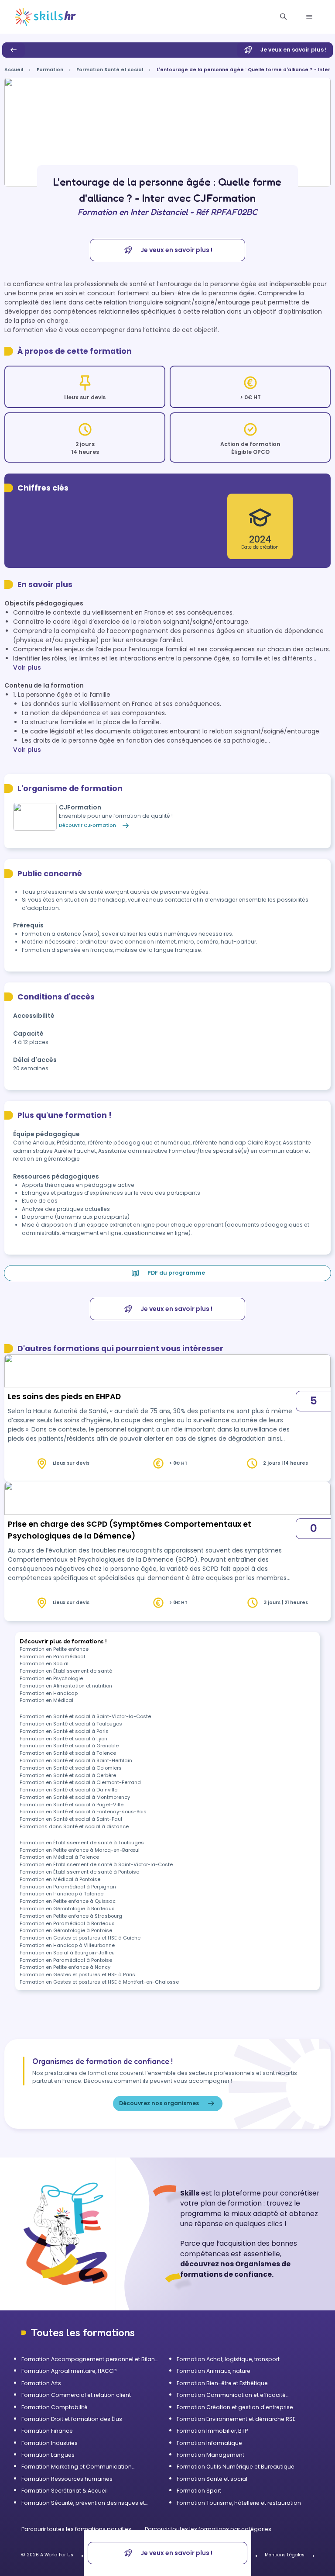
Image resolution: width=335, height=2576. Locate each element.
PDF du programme (176, 1273)
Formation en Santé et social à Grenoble (69, 1746)
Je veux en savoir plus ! (294, 50)
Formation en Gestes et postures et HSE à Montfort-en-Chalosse (99, 1982)
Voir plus (27, 667)
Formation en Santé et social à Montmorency (75, 1797)
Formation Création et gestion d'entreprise (235, 2407)
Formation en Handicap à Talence (62, 1894)
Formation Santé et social (110, 70)
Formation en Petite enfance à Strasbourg (71, 1916)
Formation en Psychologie (51, 1678)
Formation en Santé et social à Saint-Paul (71, 1819)
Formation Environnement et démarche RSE (236, 2419)
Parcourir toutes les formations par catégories (208, 2529)
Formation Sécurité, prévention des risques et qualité (83, 2503)
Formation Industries (50, 2443)
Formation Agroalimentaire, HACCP (69, 2371)
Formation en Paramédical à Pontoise (66, 1960)
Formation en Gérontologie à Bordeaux (67, 1909)
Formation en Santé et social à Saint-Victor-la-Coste (85, 1716)
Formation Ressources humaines (67, 2479)
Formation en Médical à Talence (59, 1857)
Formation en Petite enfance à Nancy (65, 1967)
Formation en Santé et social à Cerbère (68, 1775)
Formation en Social (44, 1663)
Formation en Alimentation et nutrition (66, 1686)
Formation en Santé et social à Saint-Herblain (76, 1760)
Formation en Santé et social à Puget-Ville (72, 1805)
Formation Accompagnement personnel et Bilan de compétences (88, 2359)
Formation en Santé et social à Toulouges (71, 1724)
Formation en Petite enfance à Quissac (68, 1901)
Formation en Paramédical (52, 1656)
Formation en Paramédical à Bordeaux (67, 1923)
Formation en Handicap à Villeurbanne (67, 1945)
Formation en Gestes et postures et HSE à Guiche (80, 1938)
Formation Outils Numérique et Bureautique (236, 2467)
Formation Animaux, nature (214, 2371)
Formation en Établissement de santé (66, 1671)
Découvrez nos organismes (159, 2103)
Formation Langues (48, 2455)
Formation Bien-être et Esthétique (222, 2383)
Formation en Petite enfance (54, 1649)
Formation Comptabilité (55, 2407)
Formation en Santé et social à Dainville (68, 1790)
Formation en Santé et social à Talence (68, 1753)
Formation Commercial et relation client (76, 2395)
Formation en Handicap (49, 1693)
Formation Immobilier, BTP (212, 2431)
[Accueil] (46, 17)
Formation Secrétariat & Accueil (65, 2491)
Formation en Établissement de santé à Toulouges (82, 1843)
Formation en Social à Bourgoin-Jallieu (67, 1953)
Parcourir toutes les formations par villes (77, 2529)
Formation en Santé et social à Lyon (63, 1739)
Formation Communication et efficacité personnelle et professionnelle (231, 2395)
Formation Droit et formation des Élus (72, 2419)
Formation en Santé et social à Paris (64, 1731)
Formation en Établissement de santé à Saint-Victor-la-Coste (96, 1864)
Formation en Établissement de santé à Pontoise (79, 1872)
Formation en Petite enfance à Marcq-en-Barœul (80, 1850)
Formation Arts (41, 2383)
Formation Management (210, 2455)
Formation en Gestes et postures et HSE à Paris (77, 1974)
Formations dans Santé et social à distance (74, 1826)
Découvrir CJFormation (87, 825)
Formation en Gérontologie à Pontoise (66, 1930)
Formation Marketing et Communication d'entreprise (77, 2467)
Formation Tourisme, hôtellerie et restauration (239, 2503)
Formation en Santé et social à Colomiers (71, 1768)
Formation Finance (47, 2431)
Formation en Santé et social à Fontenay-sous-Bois (83, 1812)
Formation (50, 70)
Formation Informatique (209, 2443)
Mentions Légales (285, 2555)
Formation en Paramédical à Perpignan (68, 1887)
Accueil (14, 70)
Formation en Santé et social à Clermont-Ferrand (80, 1782)
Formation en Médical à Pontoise (60, 1879)
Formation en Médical (46, 1700)
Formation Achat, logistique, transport (228, 2359)
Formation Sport (199, 2491)
